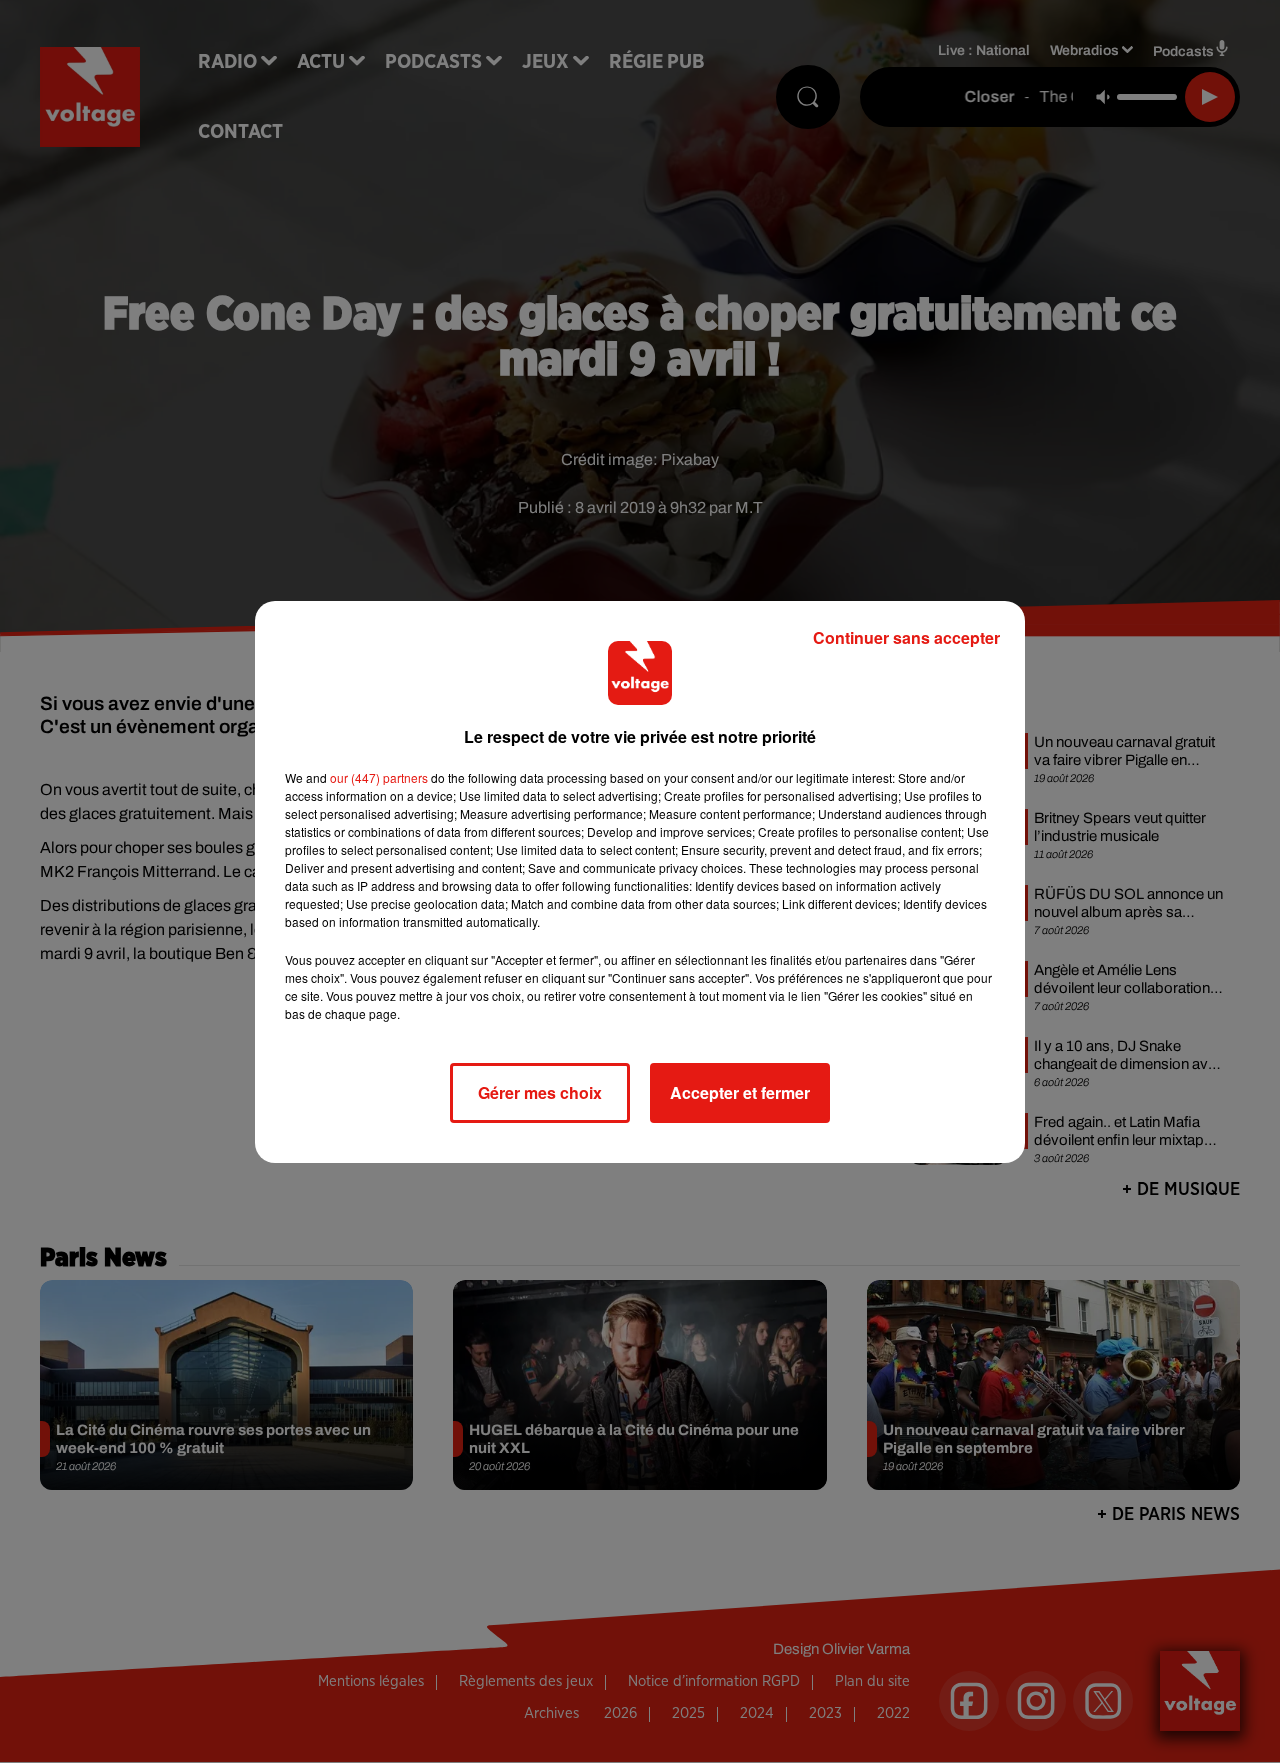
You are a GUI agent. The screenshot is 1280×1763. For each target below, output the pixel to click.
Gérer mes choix (540, 1092)
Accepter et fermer (740, 1092)
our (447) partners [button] (379, 777)
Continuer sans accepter (906, 637)
